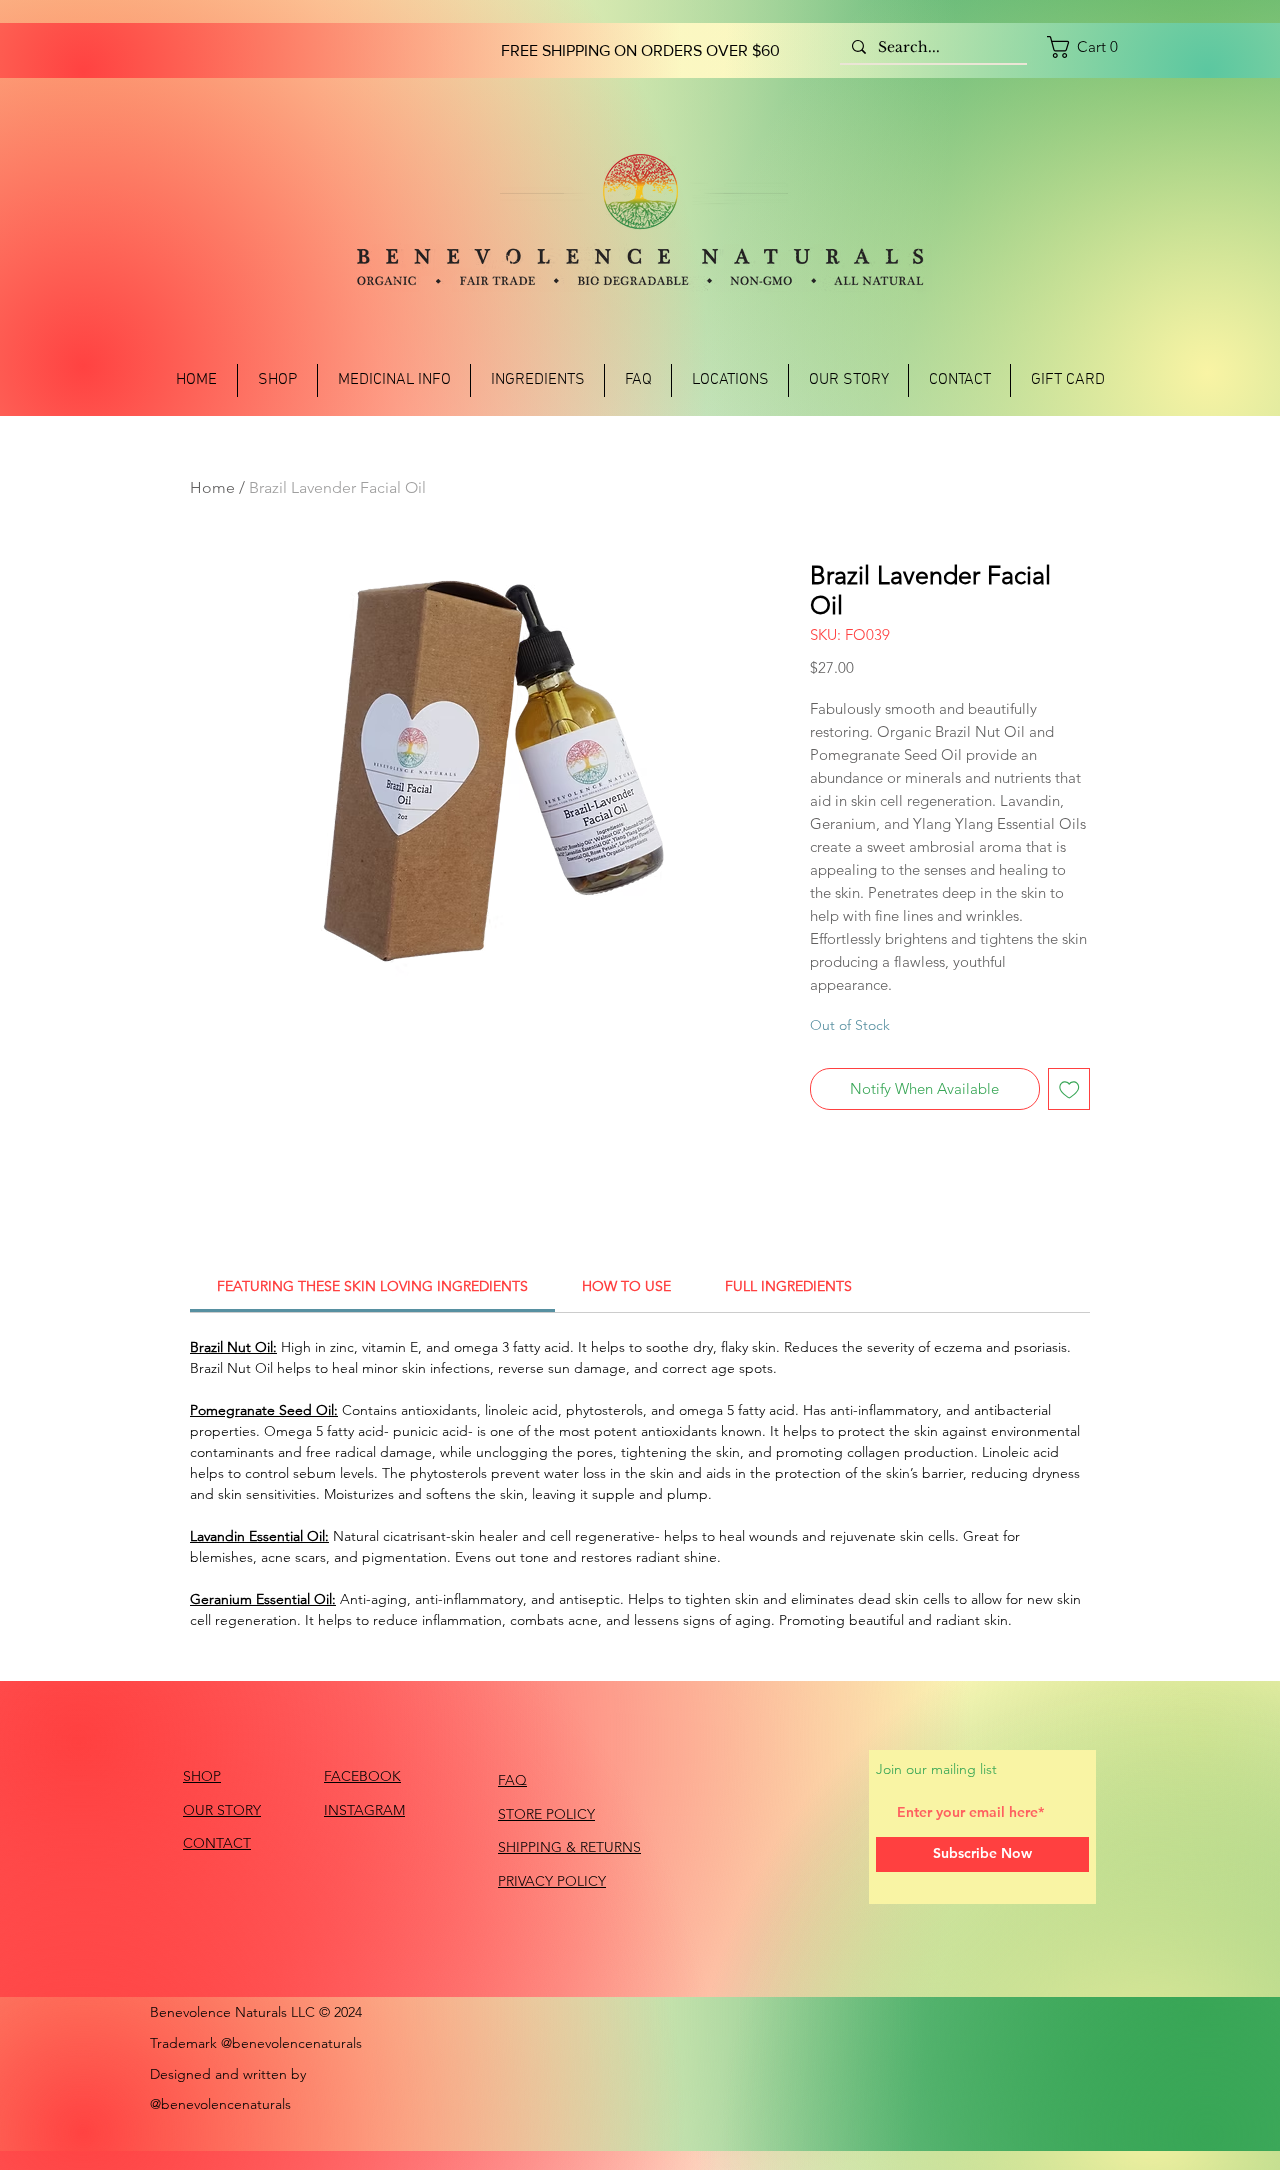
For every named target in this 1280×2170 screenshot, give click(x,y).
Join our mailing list (936, 1769)
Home (212, 487)
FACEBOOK (362, 1776)
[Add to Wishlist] (1069, 1089)
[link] (1088, 47)
